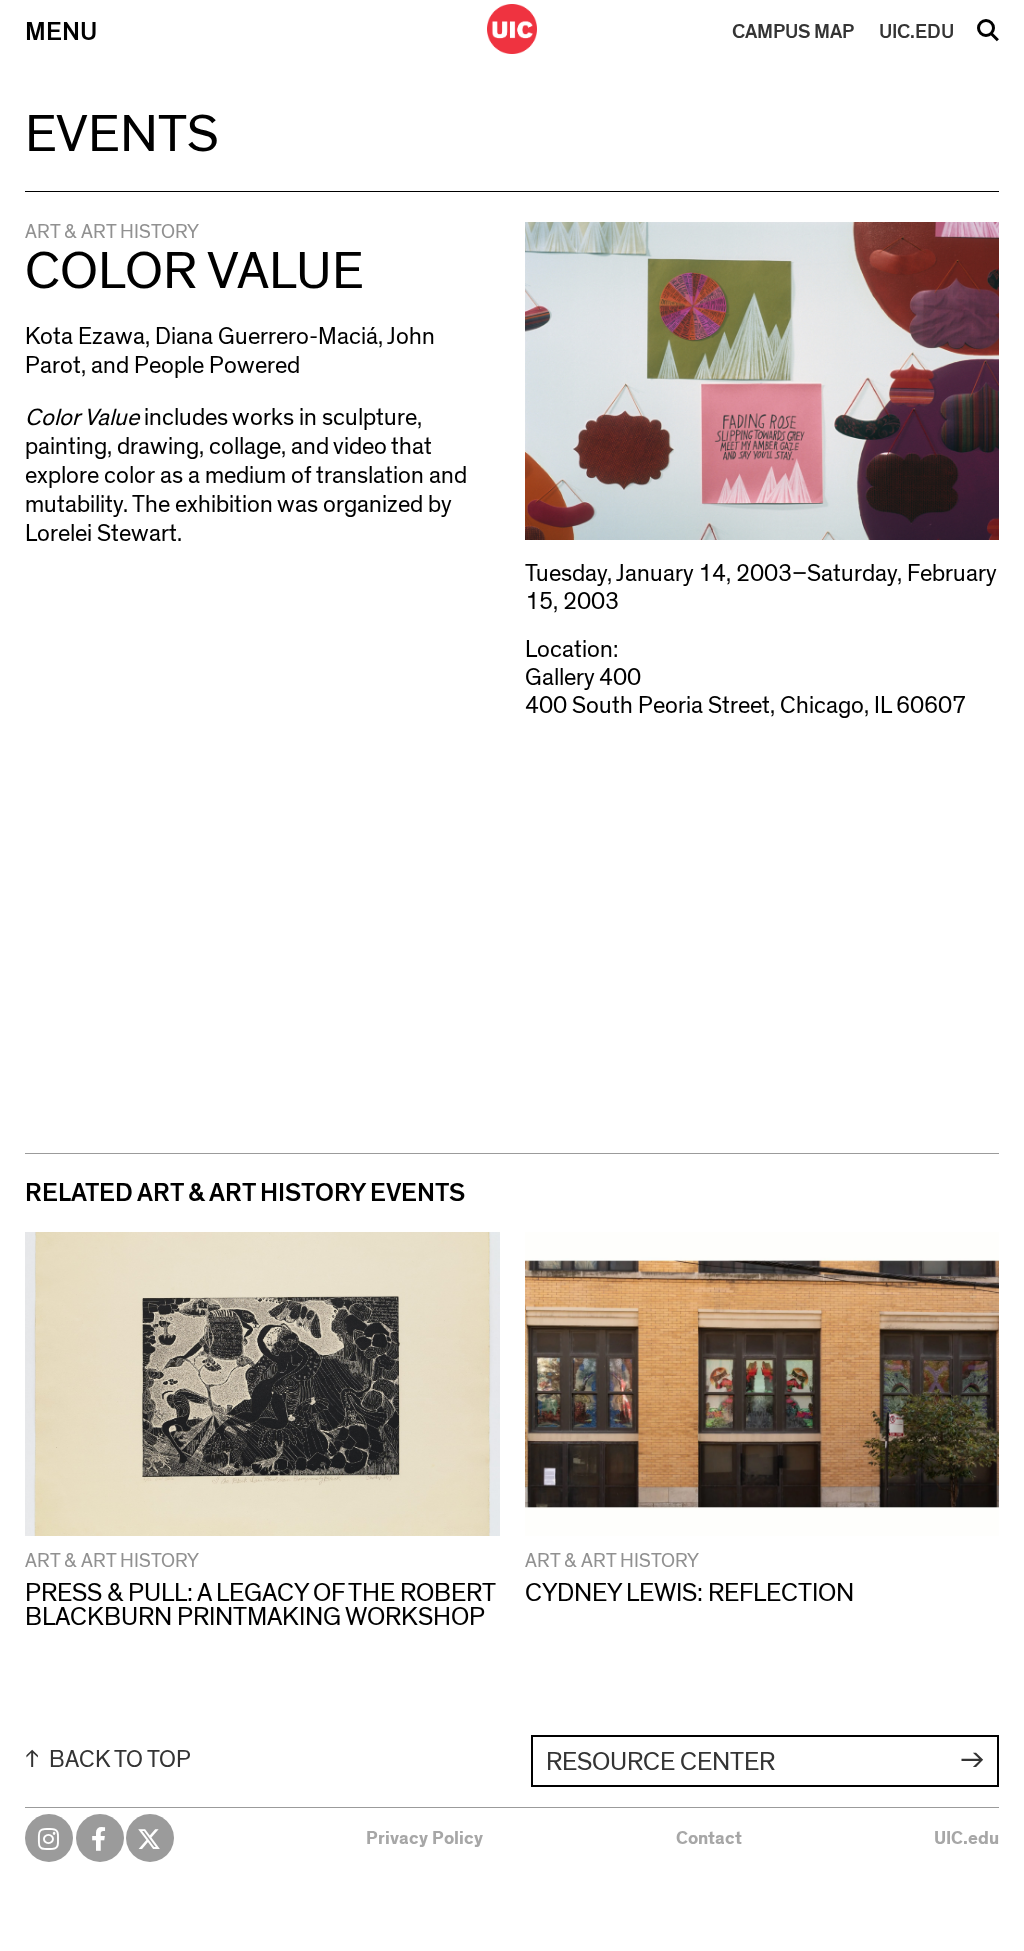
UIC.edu (966, 1839)
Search (988, 37)
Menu (61, 32)
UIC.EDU (916, 32)
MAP (793, 32)
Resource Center (660, 1762)
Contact (709, 1839)
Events (122, 135)
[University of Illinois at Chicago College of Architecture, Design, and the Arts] (512, 29)
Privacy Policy (424, 1839)
